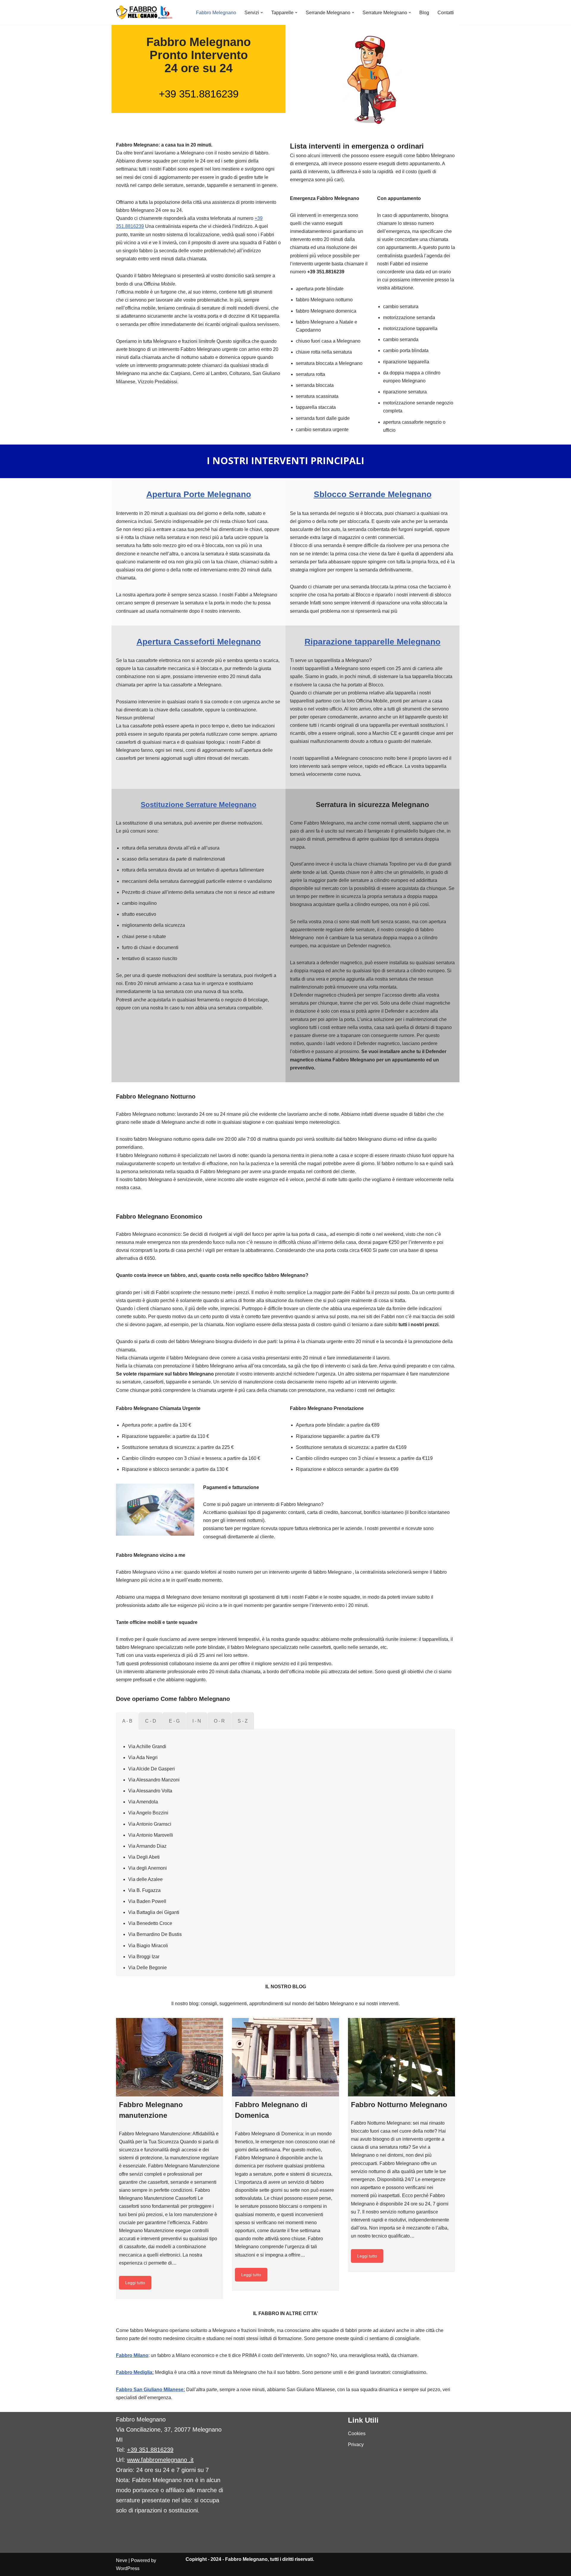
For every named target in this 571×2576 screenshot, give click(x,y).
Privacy (356, 2445)
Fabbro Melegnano (216, 13)
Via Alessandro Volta (150, 1791)
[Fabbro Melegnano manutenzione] (170, 2057)
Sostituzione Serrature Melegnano (199, 805)
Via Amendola (143, 1802)
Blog (424, 13)
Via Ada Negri (143, 1757)
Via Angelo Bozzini (148, 1813)
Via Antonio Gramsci (150, 1824)
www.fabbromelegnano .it (160, 2460)
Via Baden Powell (147, 1901)
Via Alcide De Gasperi (152, 1769)
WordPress (128, 2568)
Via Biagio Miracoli (148, 1946)
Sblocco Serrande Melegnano (373, 494)
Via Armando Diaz (147, 1846)
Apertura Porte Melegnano (199, 494)
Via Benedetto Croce (150, 1923)
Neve (122, 2560)
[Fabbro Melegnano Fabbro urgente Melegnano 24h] (144, 12)
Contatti (446, 13)
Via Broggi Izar (144, 1957)
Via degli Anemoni (148, 1868)
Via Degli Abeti (144, 1857)
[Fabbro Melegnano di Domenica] (285, 2057)
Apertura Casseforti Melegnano (199, 642)
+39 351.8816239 (199, 94)
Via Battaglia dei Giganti (154, 1912)
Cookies (357, 2434)
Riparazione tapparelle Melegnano (372, 642)
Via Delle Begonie (148, 1968)
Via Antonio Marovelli (151, 1835)
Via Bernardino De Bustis (155, 1934)
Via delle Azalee (145, 1879)
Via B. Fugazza (144, 1890)
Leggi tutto (135, 2283)
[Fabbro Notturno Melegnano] (401, 2057)
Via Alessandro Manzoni (154, 1780)
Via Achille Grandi (147, 1747)
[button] (262, 12)
